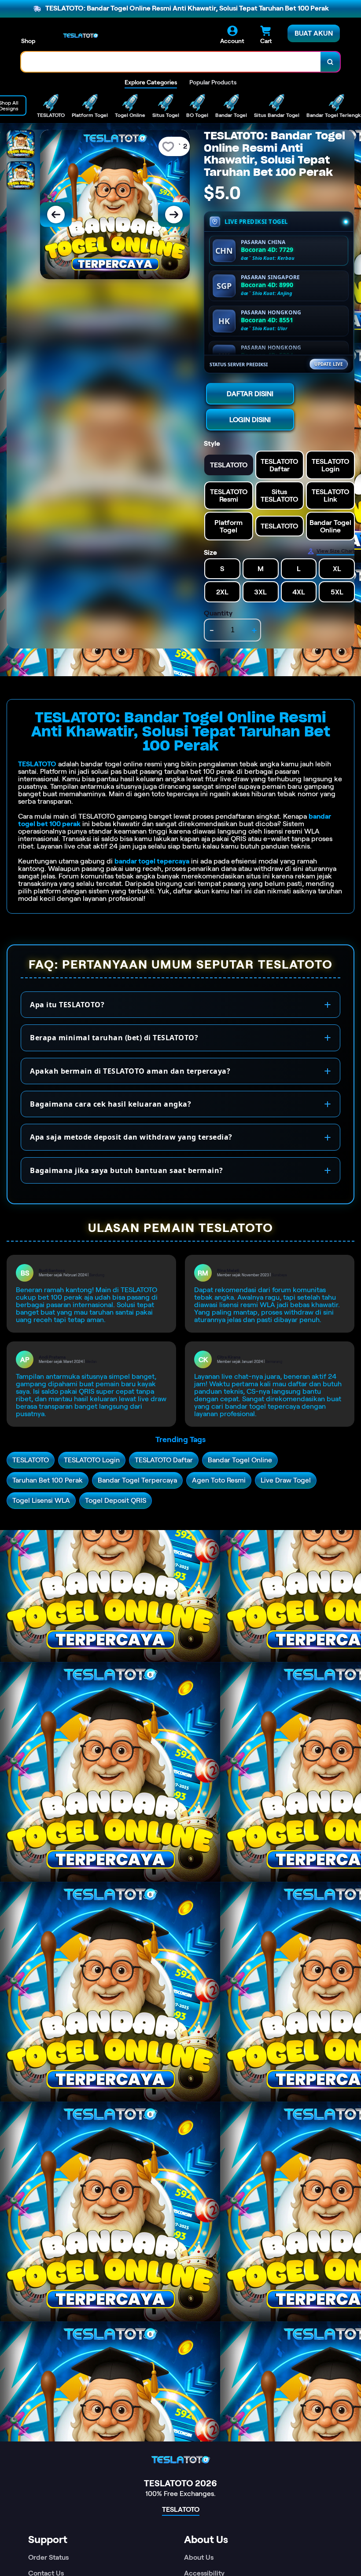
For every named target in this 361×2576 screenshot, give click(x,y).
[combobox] (171, 62)
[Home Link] (81, 36)
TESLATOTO (37, 764)
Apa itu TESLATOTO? (67, 1005)
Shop (28, 41)
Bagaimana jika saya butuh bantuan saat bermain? (127, 1170)
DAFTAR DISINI (250, 394)
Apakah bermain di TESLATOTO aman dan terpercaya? (130, 1071)
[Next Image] (174, 215)
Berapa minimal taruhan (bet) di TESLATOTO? (114, 1038)
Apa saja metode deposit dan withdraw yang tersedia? (131, 1137)
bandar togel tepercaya (152, 861)
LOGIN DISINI (250, 420)
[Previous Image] (56, 215)
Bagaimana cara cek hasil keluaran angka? (111, 1104)
